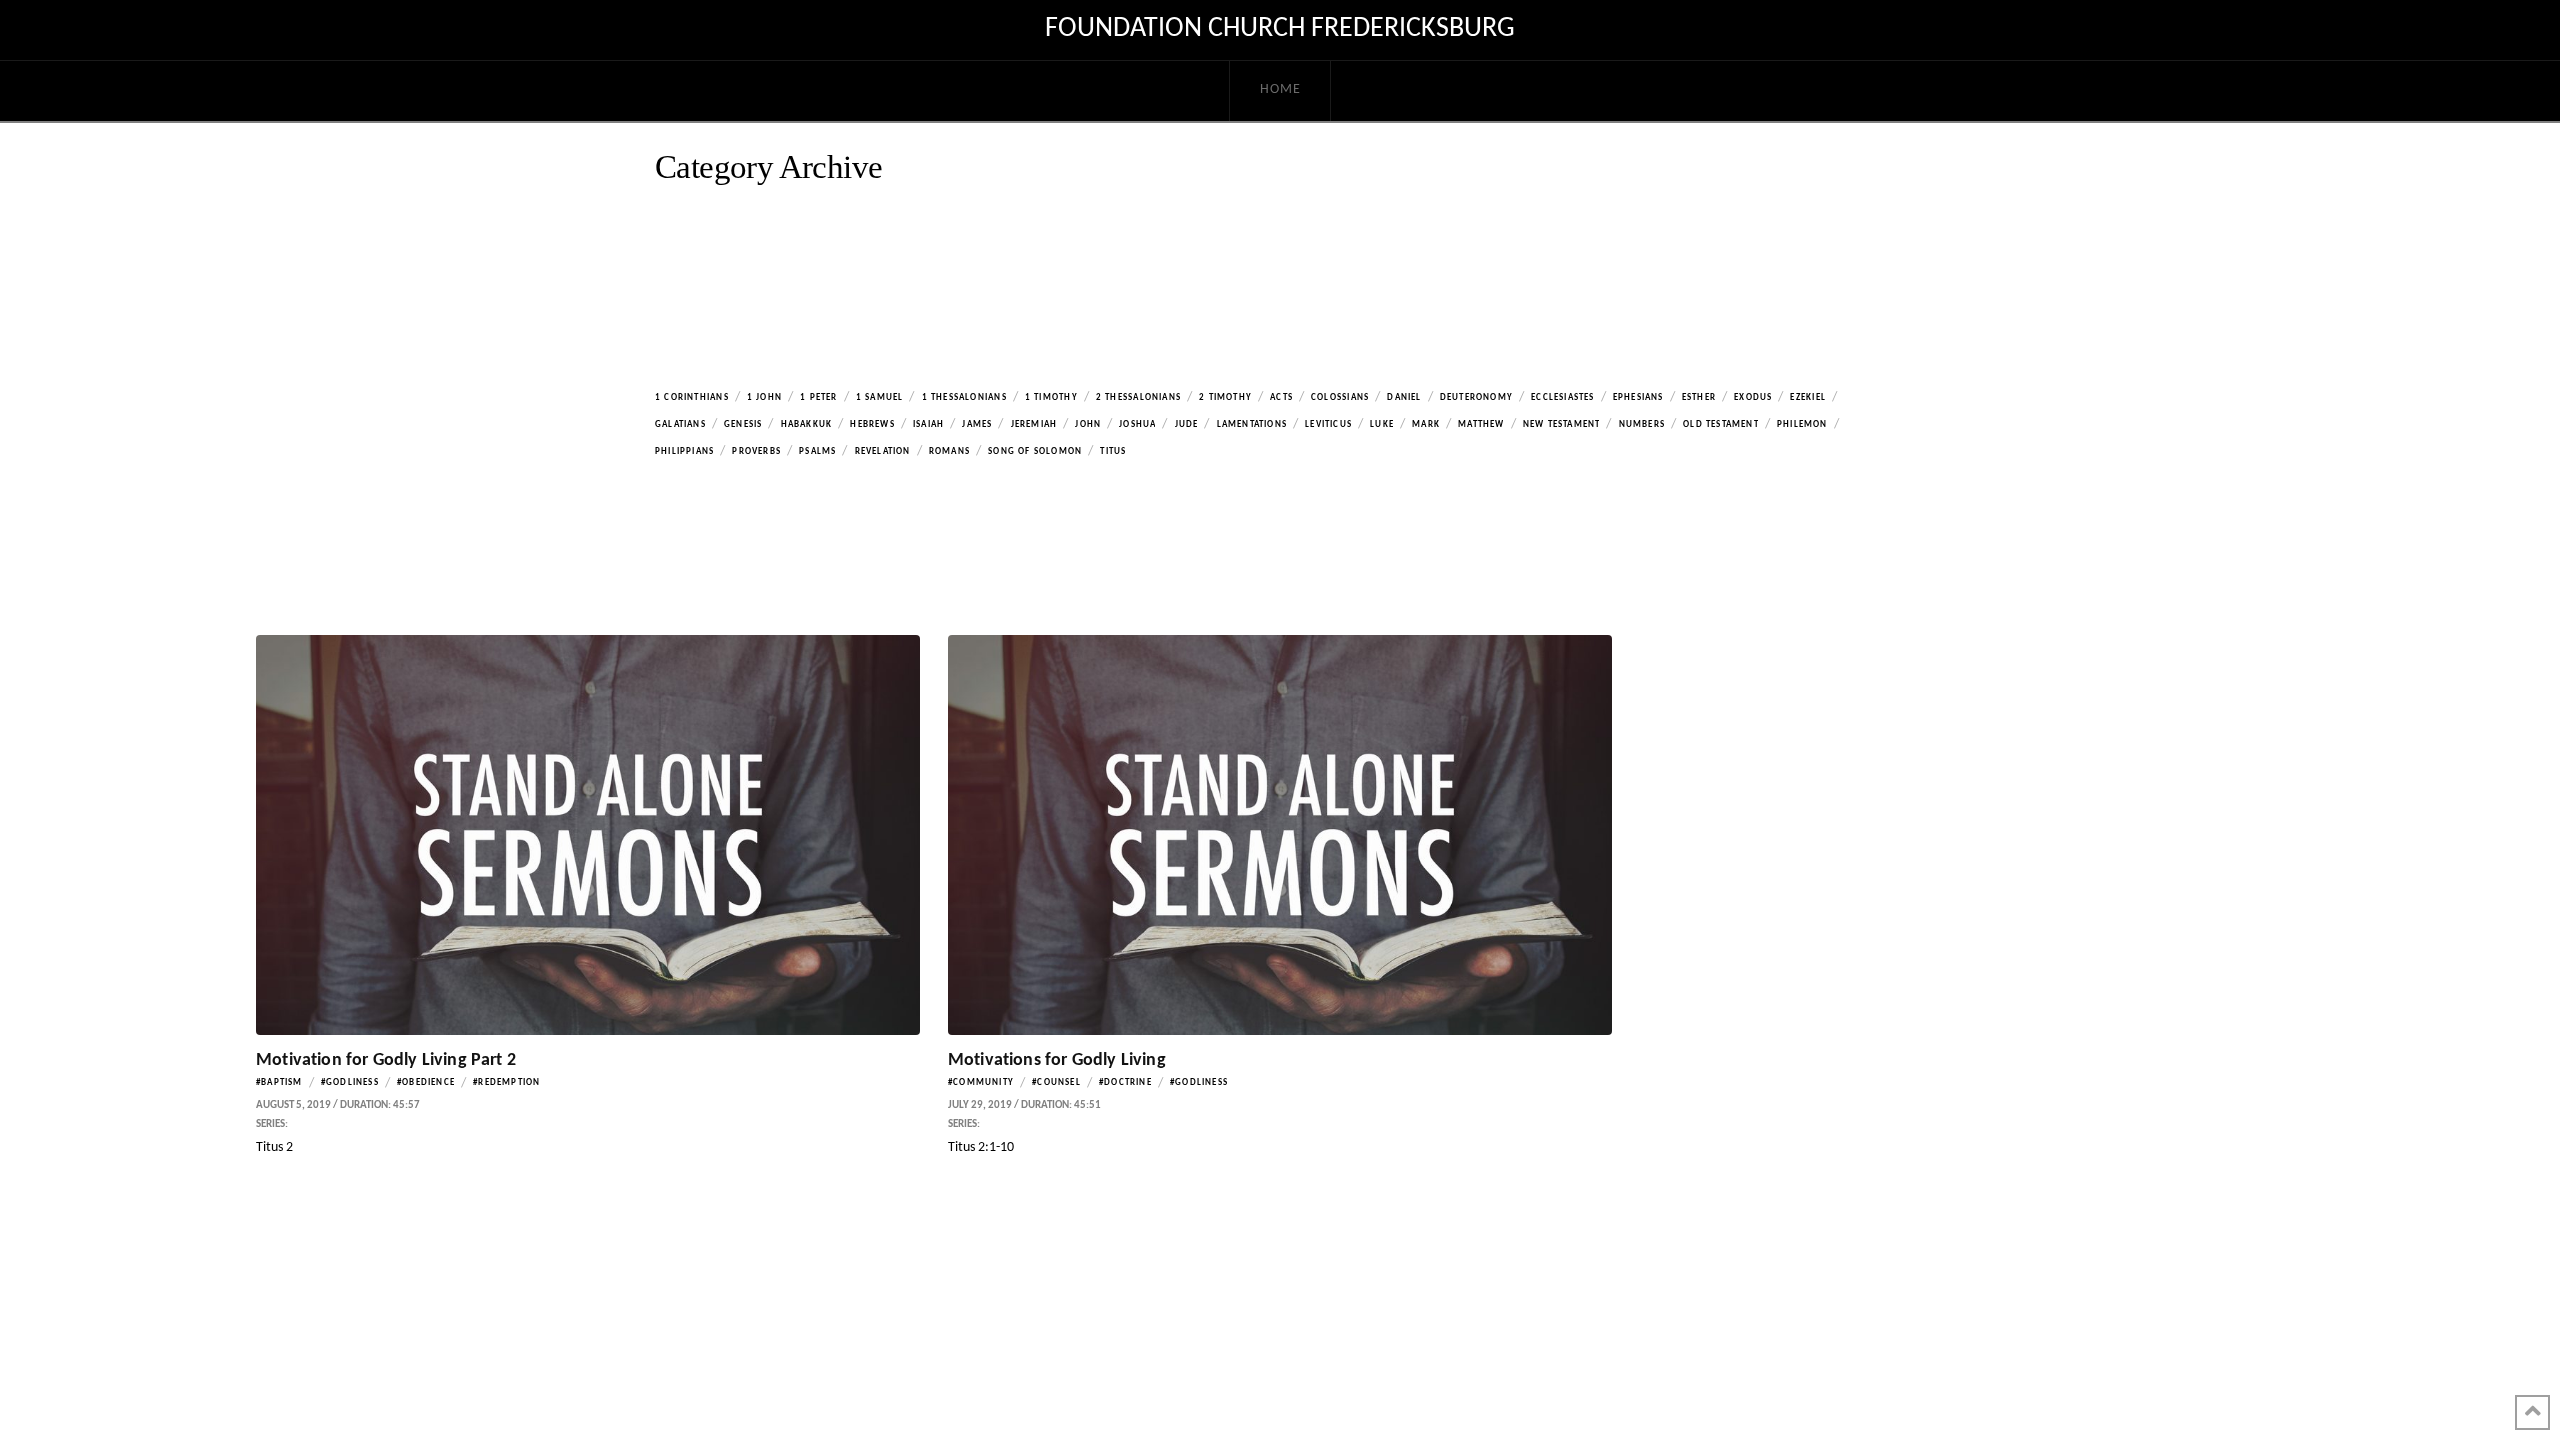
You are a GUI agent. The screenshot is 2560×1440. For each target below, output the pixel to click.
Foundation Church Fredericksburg (1280, 29)
